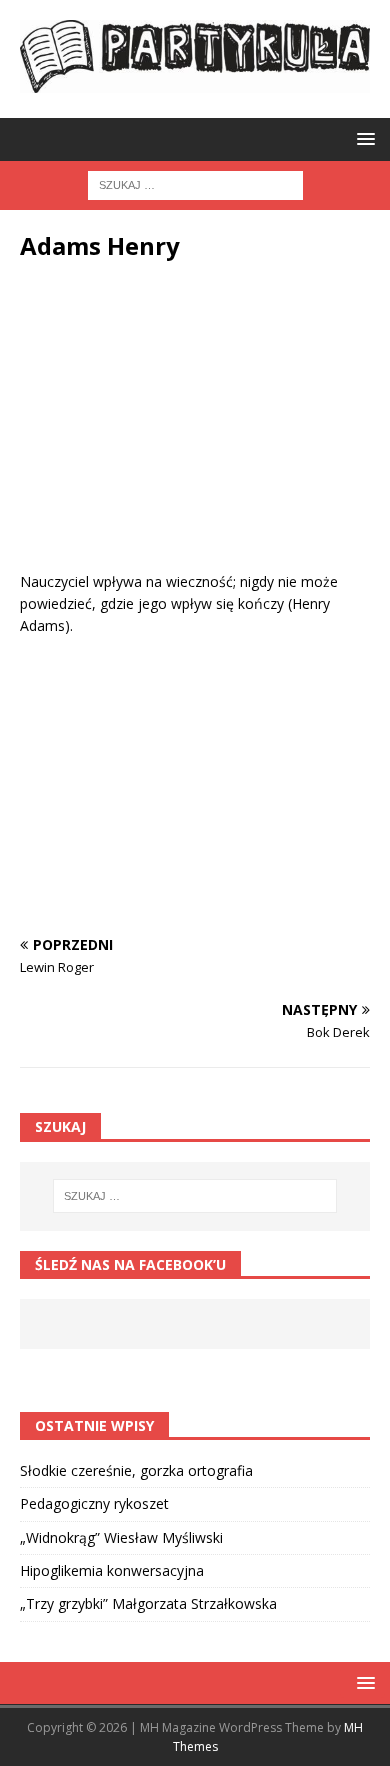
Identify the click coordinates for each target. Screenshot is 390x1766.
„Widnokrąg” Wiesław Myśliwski (121, 1537)
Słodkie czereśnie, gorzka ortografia (136, 1470)
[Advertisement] (195, 431)
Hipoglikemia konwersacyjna (112, 1570)
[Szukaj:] (195, 183)
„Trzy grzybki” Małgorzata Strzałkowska (148, 1603)
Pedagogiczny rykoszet (94, 1503)
